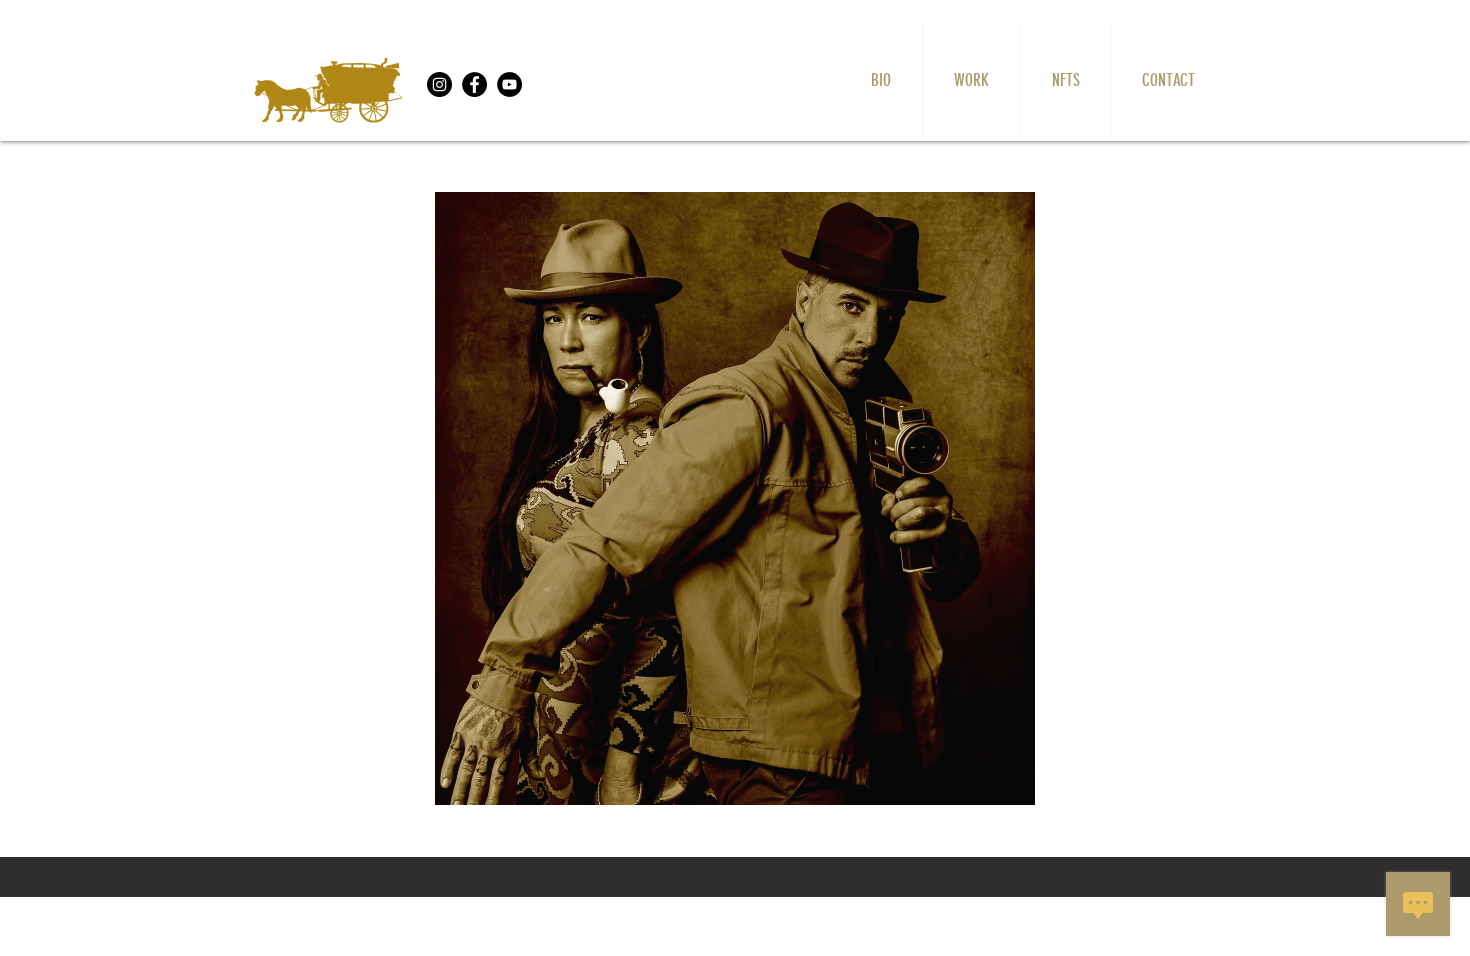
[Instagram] (439, 84)
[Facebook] (474, 84)
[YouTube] (509, 84)
